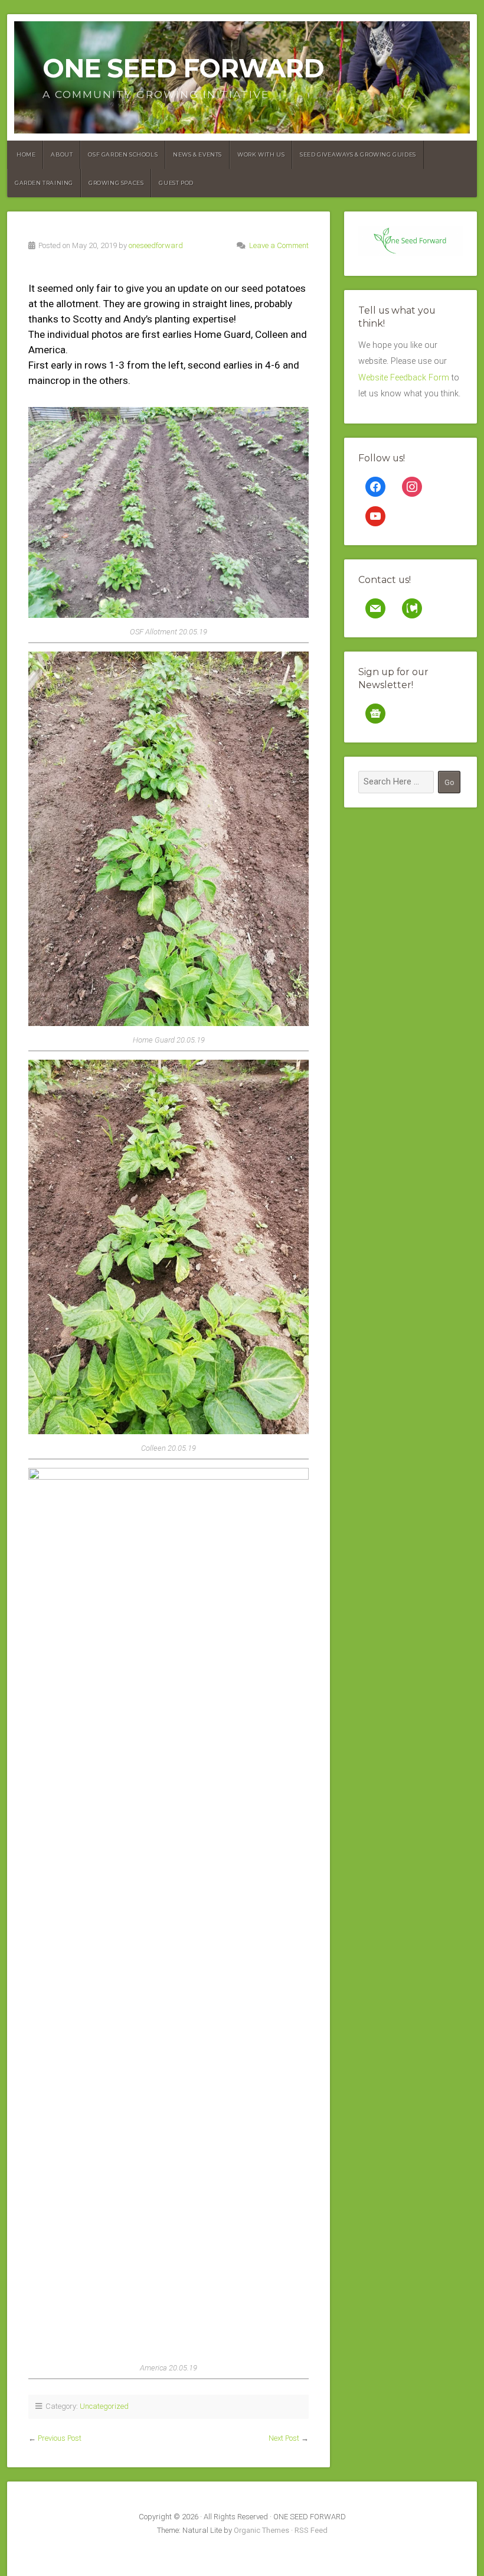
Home (26, 154)
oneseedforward (156, 245)
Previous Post (60, 2438)
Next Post (284, 2438)
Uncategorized (104, 2406)
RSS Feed (311, 2530)
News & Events (197, 154)
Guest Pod (176, 183)
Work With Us (261, 154)
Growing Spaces (116, 183)
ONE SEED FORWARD (183, 68)
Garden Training (44, 183)
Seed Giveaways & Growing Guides (358, 154)
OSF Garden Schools (123, 154)
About (62, 154)
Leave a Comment (279, 245)
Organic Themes (261, 2530)
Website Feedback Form (404, 378)
